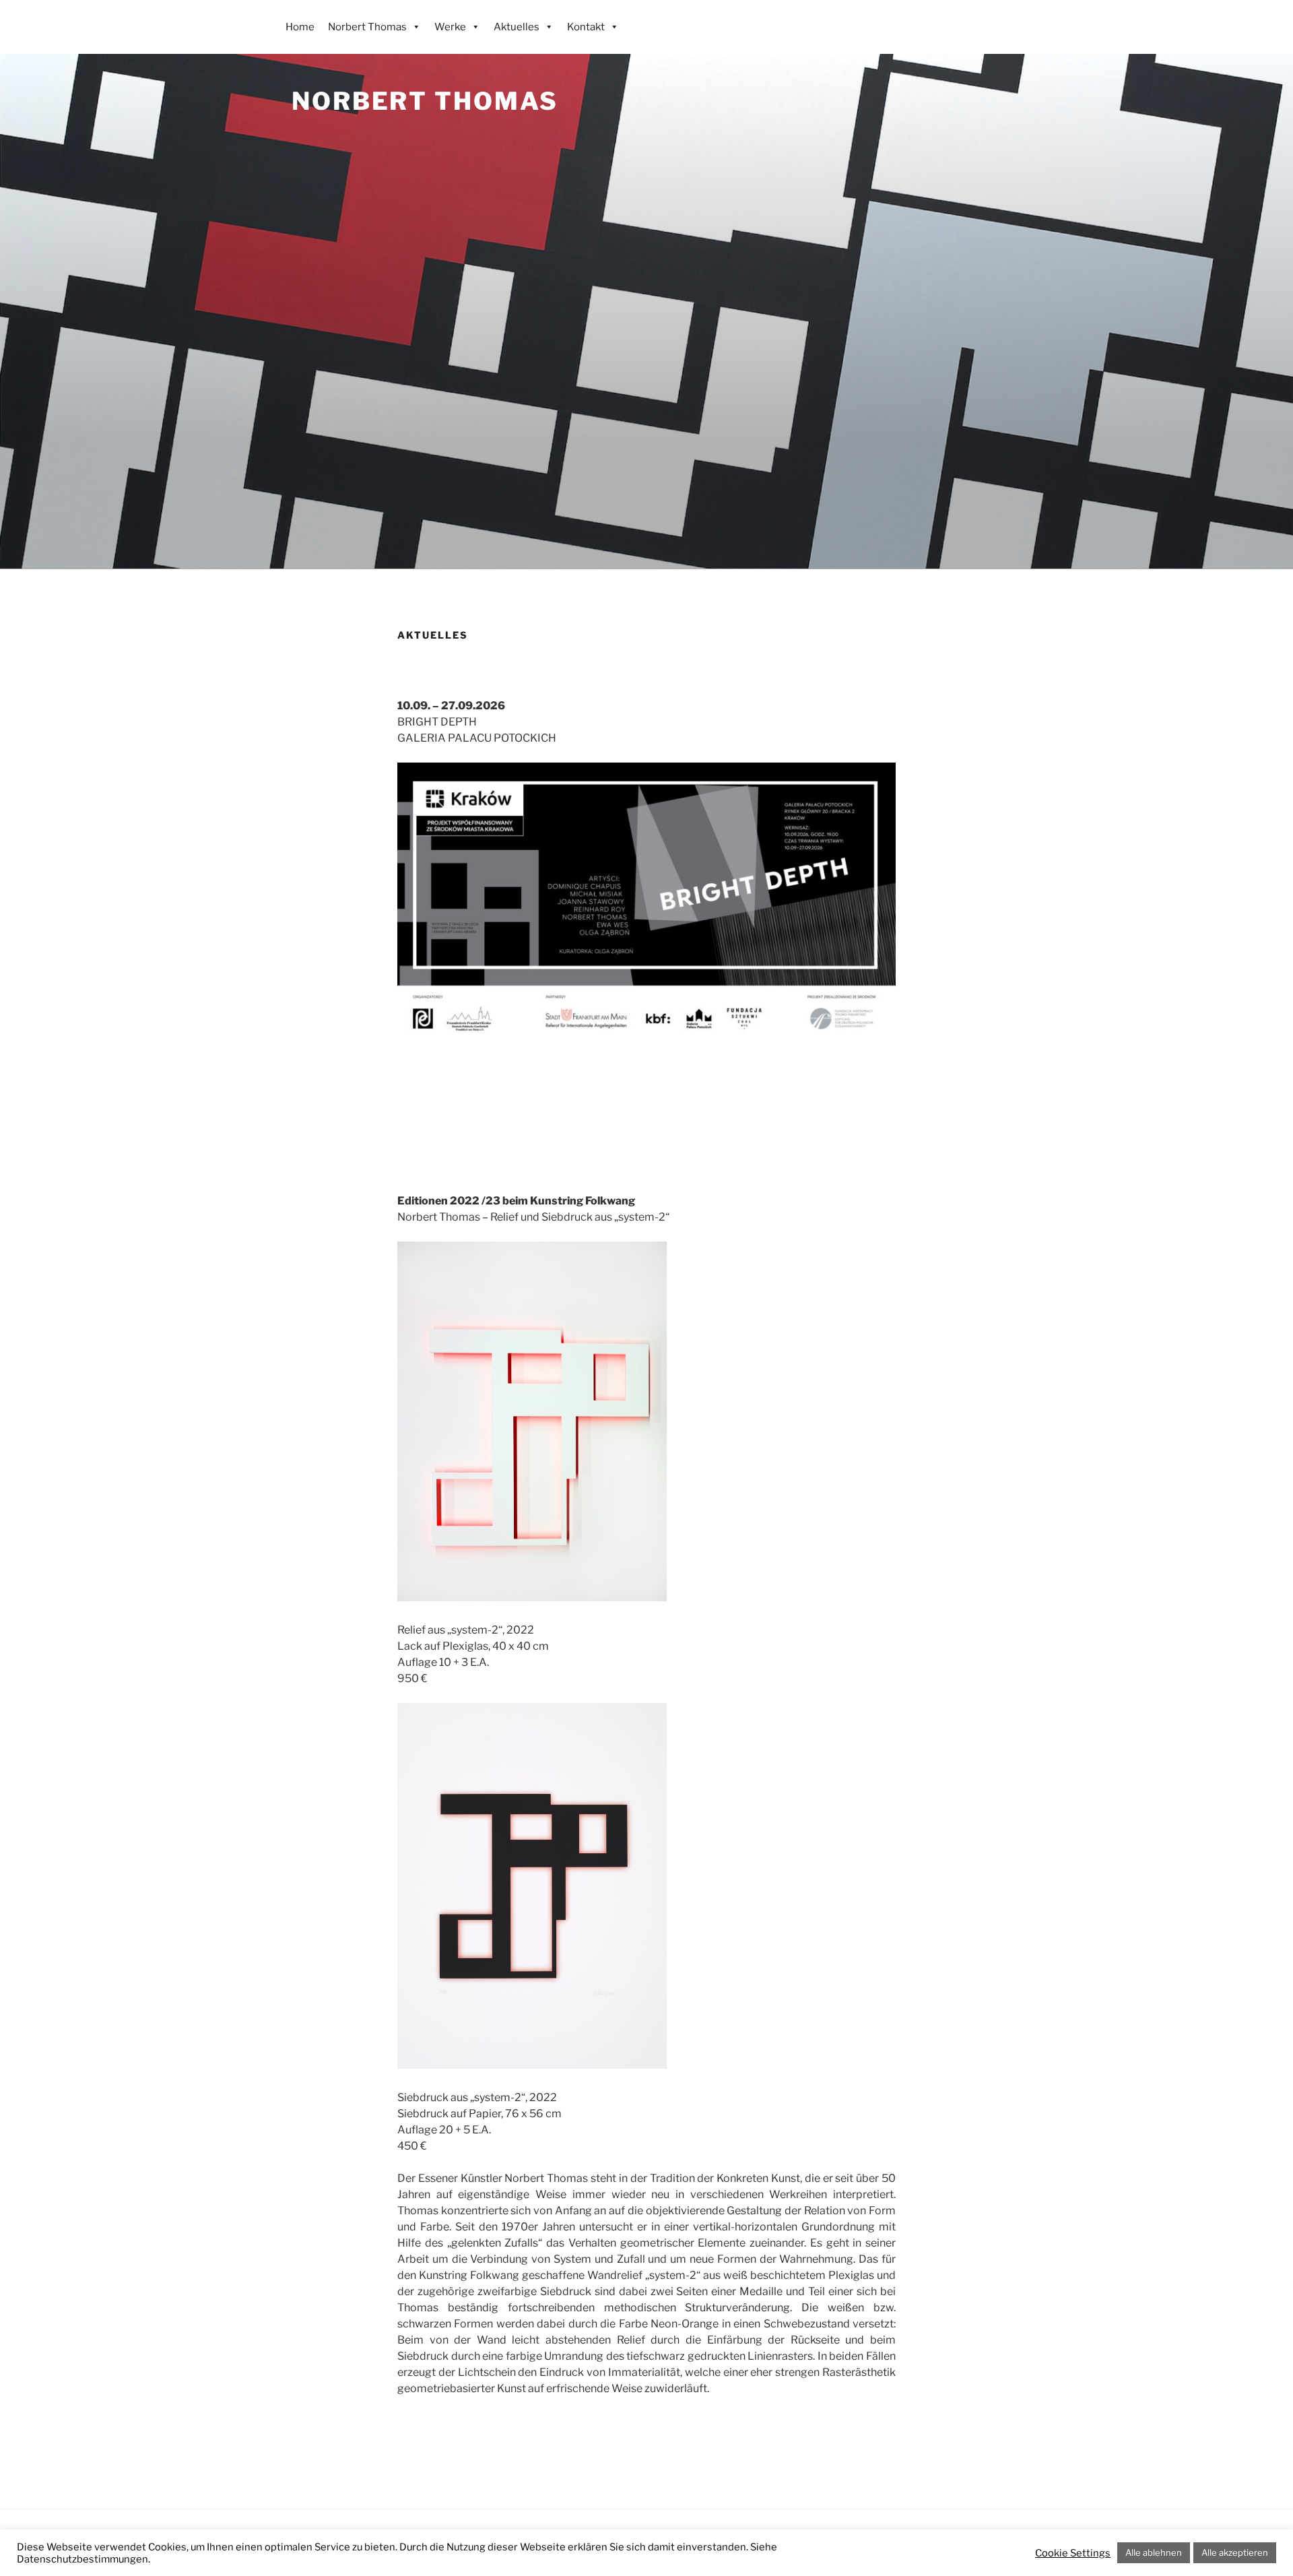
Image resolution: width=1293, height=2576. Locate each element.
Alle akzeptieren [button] (1235, 2552)
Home (300, 27)
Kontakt (586, 27)
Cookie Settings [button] (1073, 2553)
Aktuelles (517, 27)
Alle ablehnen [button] (1154, 2552)
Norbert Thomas (425, 101)
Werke (450, 27)
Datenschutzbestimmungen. (84, 2559)
